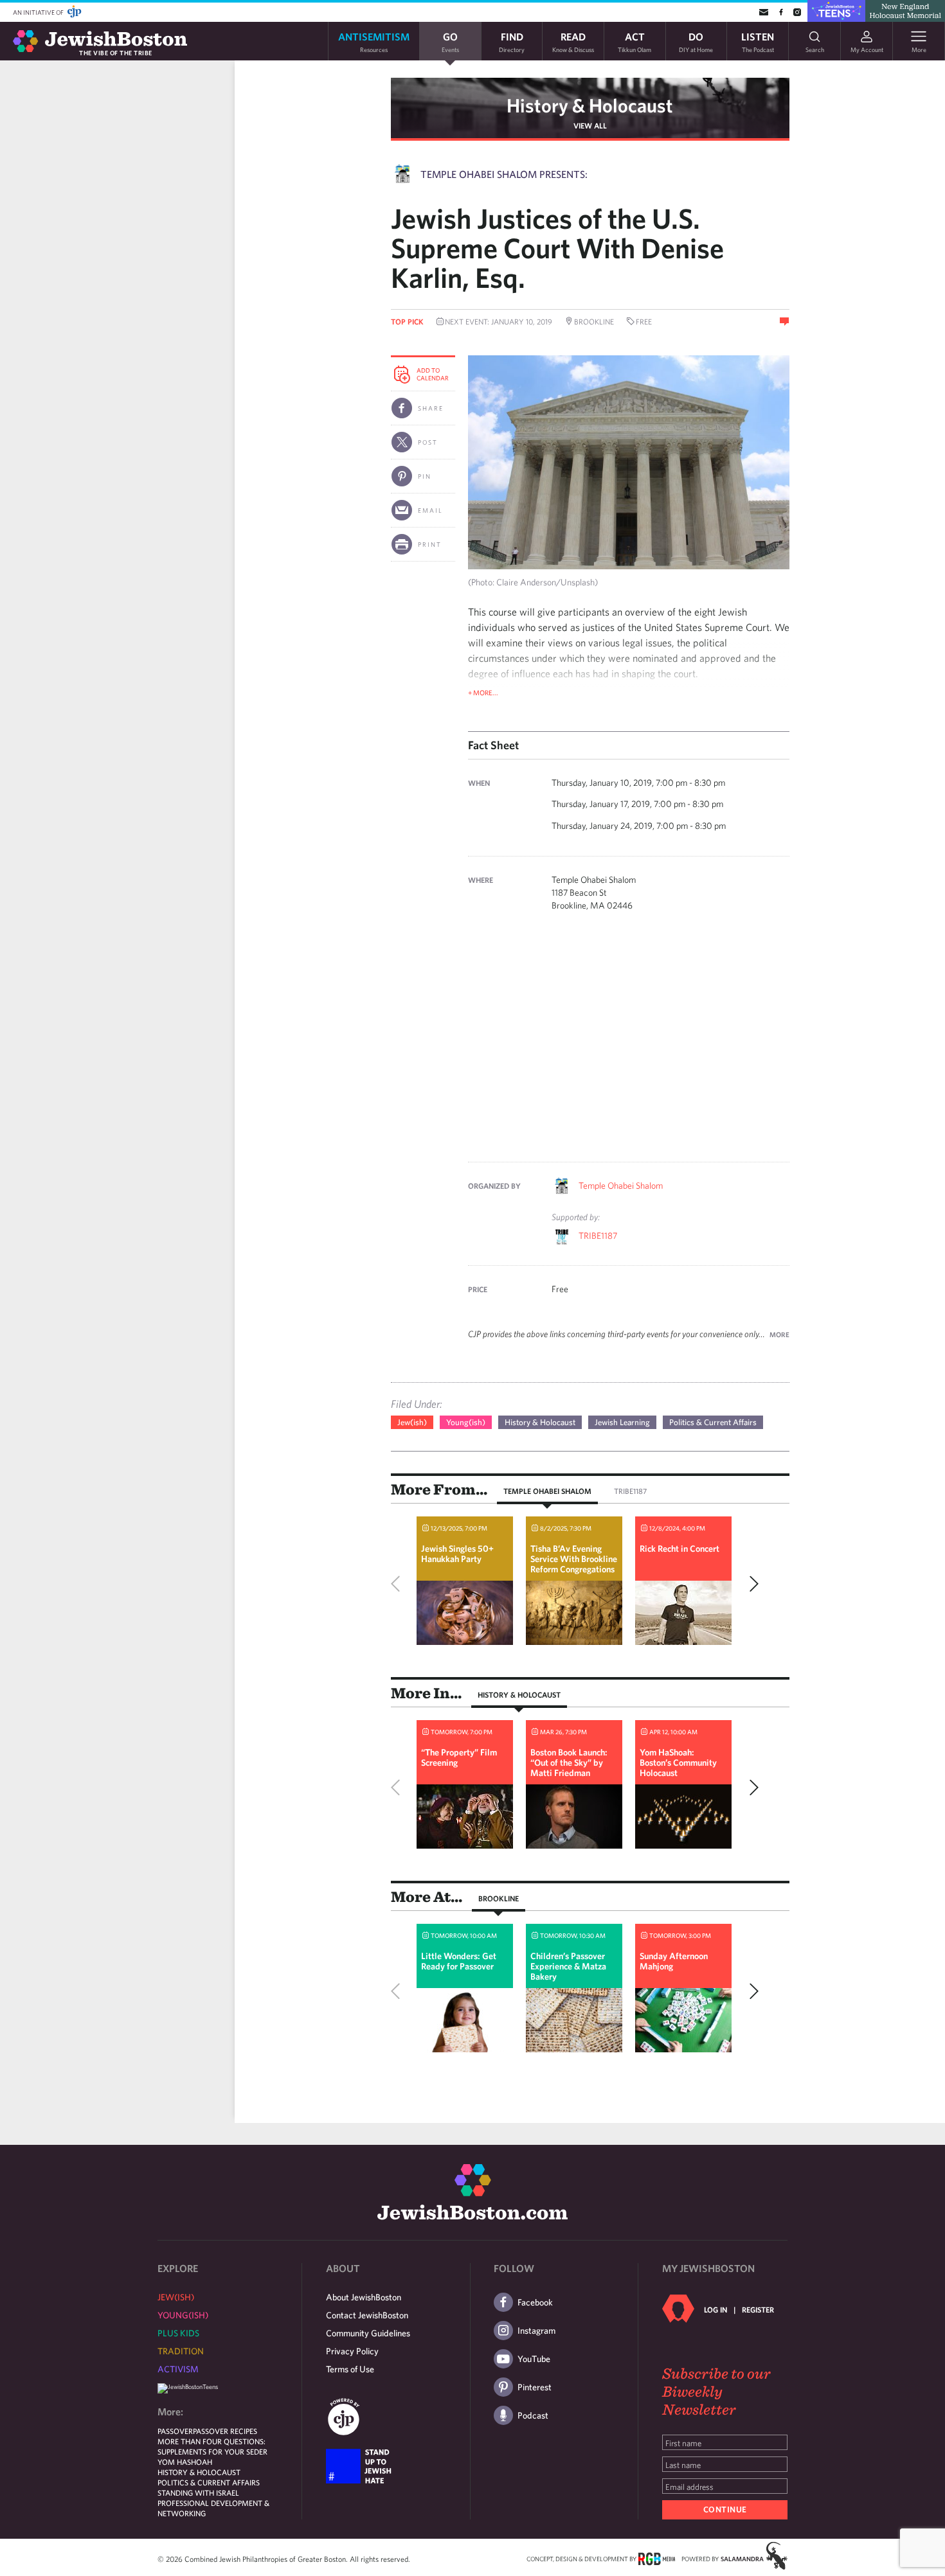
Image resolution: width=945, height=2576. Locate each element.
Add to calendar (433, 374)
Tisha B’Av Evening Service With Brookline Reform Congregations (574, 1559)
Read (573, 41)
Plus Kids (178, 2333)
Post (428, 442)
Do (696, 41)
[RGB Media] (657, 2558)
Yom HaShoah (185, 2462)
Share (431, 408)
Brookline (499, 1898)
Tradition (181, 2351)
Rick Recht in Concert (679, 1549)
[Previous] (399, 1584)
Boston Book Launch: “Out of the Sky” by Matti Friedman (569, 1763)
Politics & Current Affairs (713, 1422)
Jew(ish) (412, 1422)
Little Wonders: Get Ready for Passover (459, 1961)
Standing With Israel (198, 2492)
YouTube (534, 2359)
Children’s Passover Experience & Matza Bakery (568, 1966)
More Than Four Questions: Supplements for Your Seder (212, 2446)
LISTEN (758, 41)
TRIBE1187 (598, 1236)
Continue (725, 2509)
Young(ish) (466, 1422)
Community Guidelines (368, 2333)
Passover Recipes (225, 2431)
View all (590, 125)
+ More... (483, 692)
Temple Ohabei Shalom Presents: (504, 174)
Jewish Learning (622, 1422)
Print (430, 544)
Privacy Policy (352, 2351)
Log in (715, 2309)
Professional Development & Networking (213, 2508)
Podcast (533, 2415)
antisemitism (374, 41)
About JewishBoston (364, 2297)
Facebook (535, 2302)
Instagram (536, 2331)
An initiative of (39, 12)
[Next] (751, 1584)
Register (758, 2309)
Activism (178, 2369)
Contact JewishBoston (367, 2315)
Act (634, 41)
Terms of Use (350, 2369)
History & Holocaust (590, 105)
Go (450, 41)
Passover (175, 2431)
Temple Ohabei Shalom (621, 1186)
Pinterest (535, 2387)
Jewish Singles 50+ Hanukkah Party (457, 1554)
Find (512, 41)
